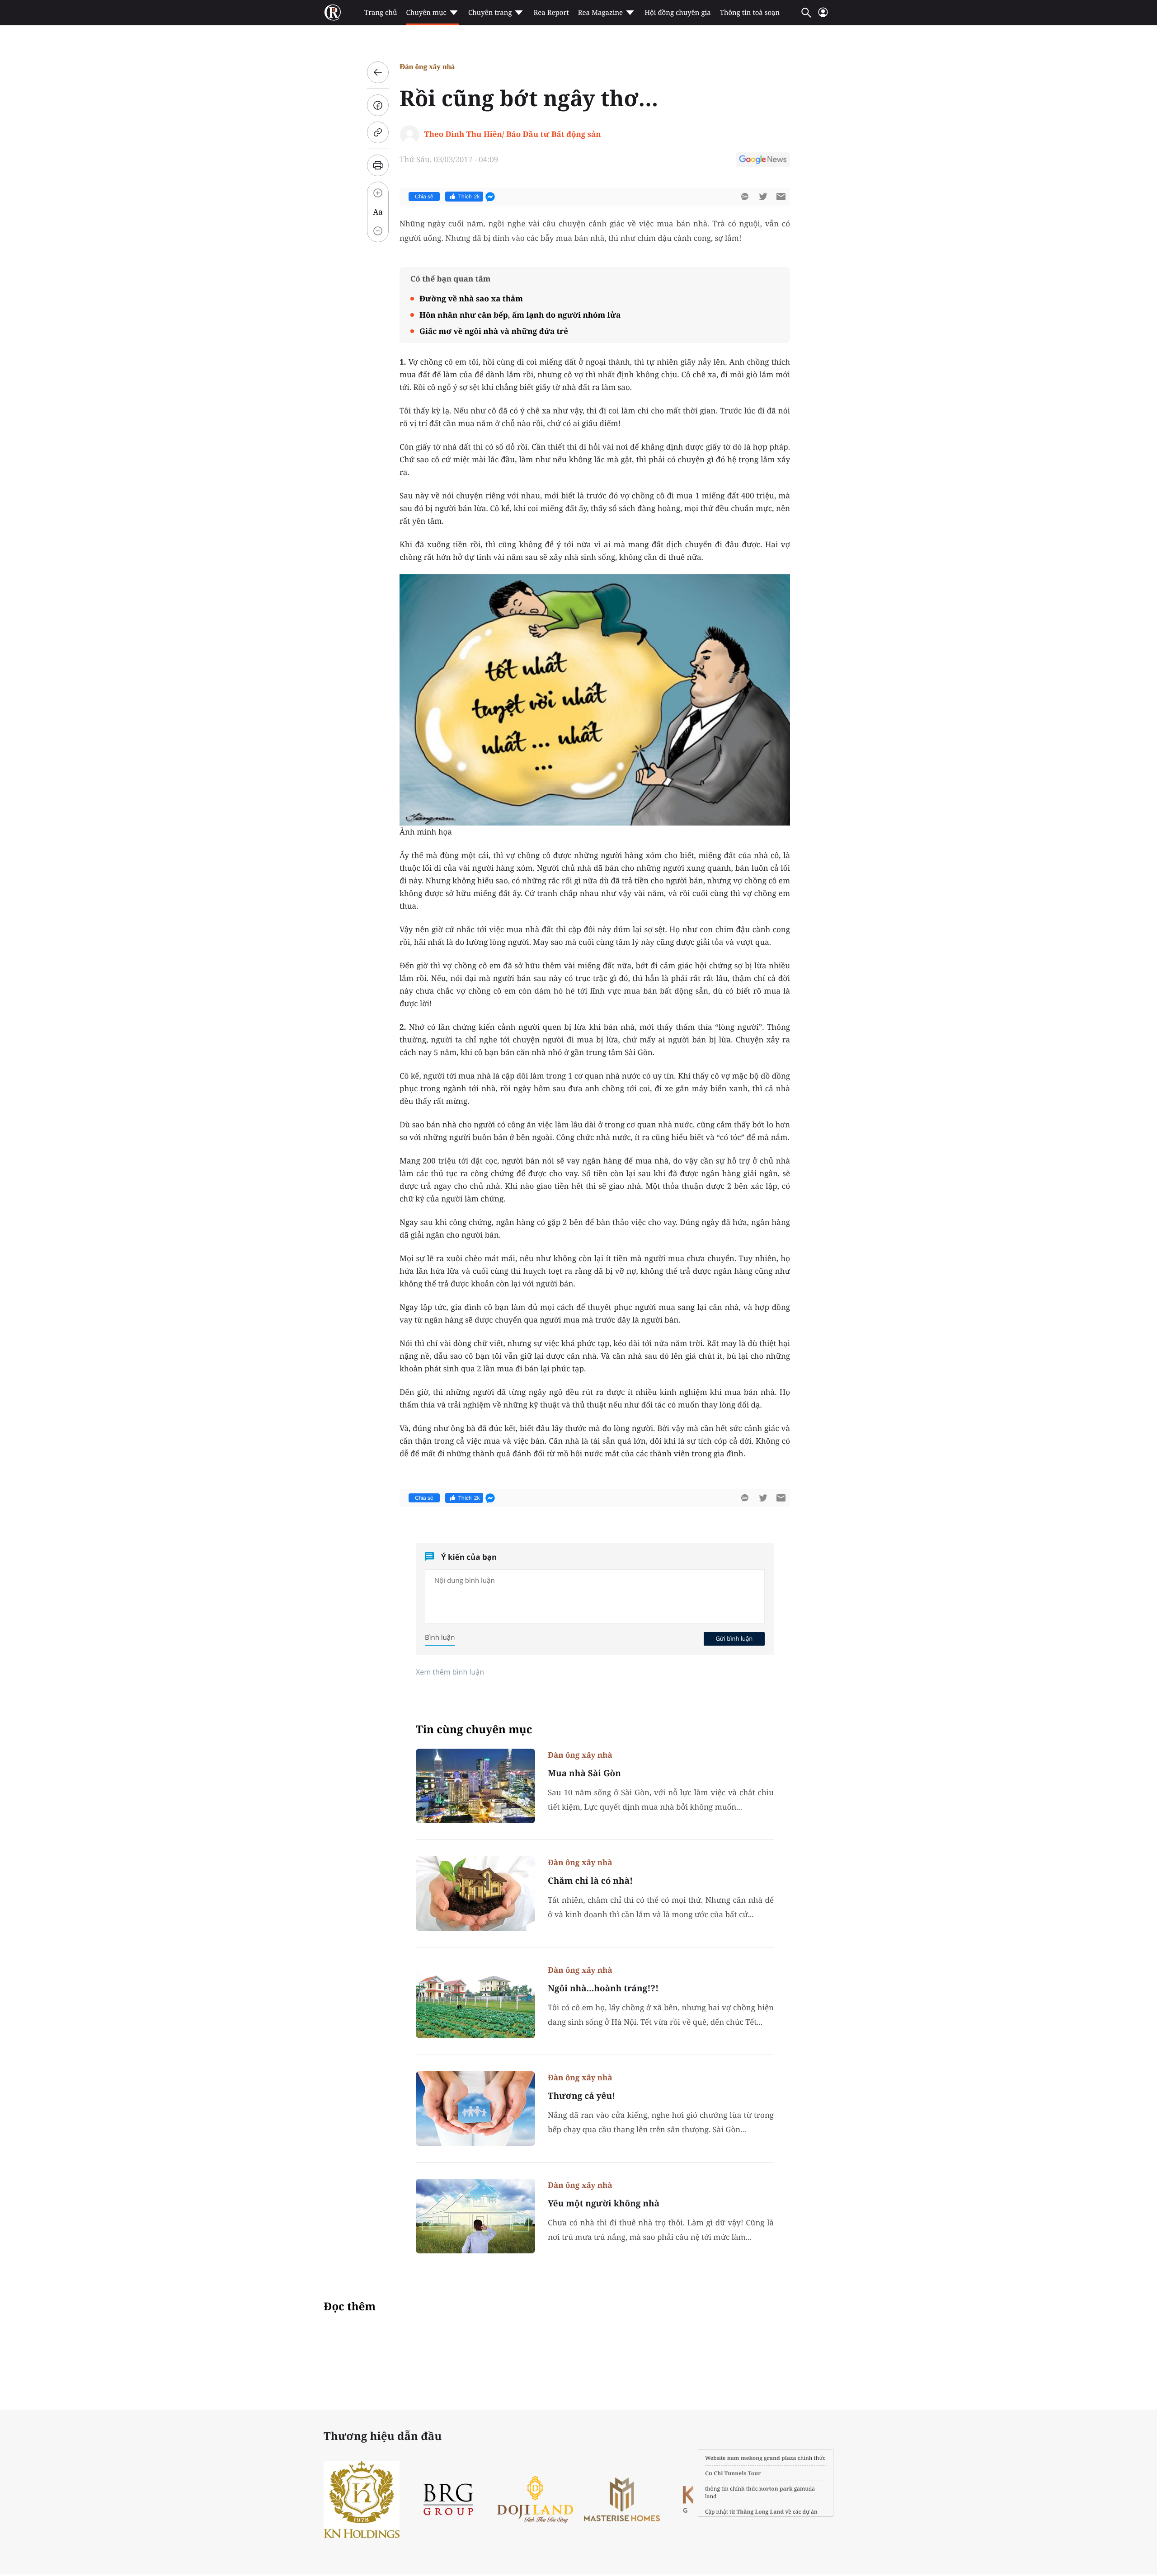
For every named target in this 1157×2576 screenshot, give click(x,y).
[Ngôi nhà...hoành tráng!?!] (475, 2001)
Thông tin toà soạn (750, 13)
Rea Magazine (600, 13)
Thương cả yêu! (581, 2096)
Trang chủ (381, 13)
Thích (469, 197)
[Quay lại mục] (378, 72)
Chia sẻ (424, 197)
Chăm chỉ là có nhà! (590, 1881)
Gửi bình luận (734, 1638)
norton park (776, 2489)
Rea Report (551, 13)
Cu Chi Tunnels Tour (733, 2473)
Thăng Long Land (760, 2512)
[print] (378, 165)
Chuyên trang (490, 13)
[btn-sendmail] (781, 197)
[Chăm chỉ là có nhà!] (475, 1893)
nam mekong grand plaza (762, 2458)
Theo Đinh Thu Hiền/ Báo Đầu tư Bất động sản (513, 134)
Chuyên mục (426, 13)
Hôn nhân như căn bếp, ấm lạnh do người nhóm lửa (520, 315)
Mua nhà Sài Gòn (584, 1773)
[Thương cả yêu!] (475, 2109)
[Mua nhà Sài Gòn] (475, 1786)
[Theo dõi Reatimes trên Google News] (763, 161)
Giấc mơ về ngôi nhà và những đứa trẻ (494, 331)
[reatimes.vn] (333, 13)
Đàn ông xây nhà (427, 67)
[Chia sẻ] (378, 105)
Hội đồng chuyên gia (678, 13)
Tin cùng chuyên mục (474, 1729)
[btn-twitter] (763, 197)
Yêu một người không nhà (604, 2203)
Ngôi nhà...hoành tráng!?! (603, 1988)
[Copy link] (378, 132)
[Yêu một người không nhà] (475, 2216)
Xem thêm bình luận (450, 1672)
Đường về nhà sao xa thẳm (471, 298)
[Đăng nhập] (823, 16)
